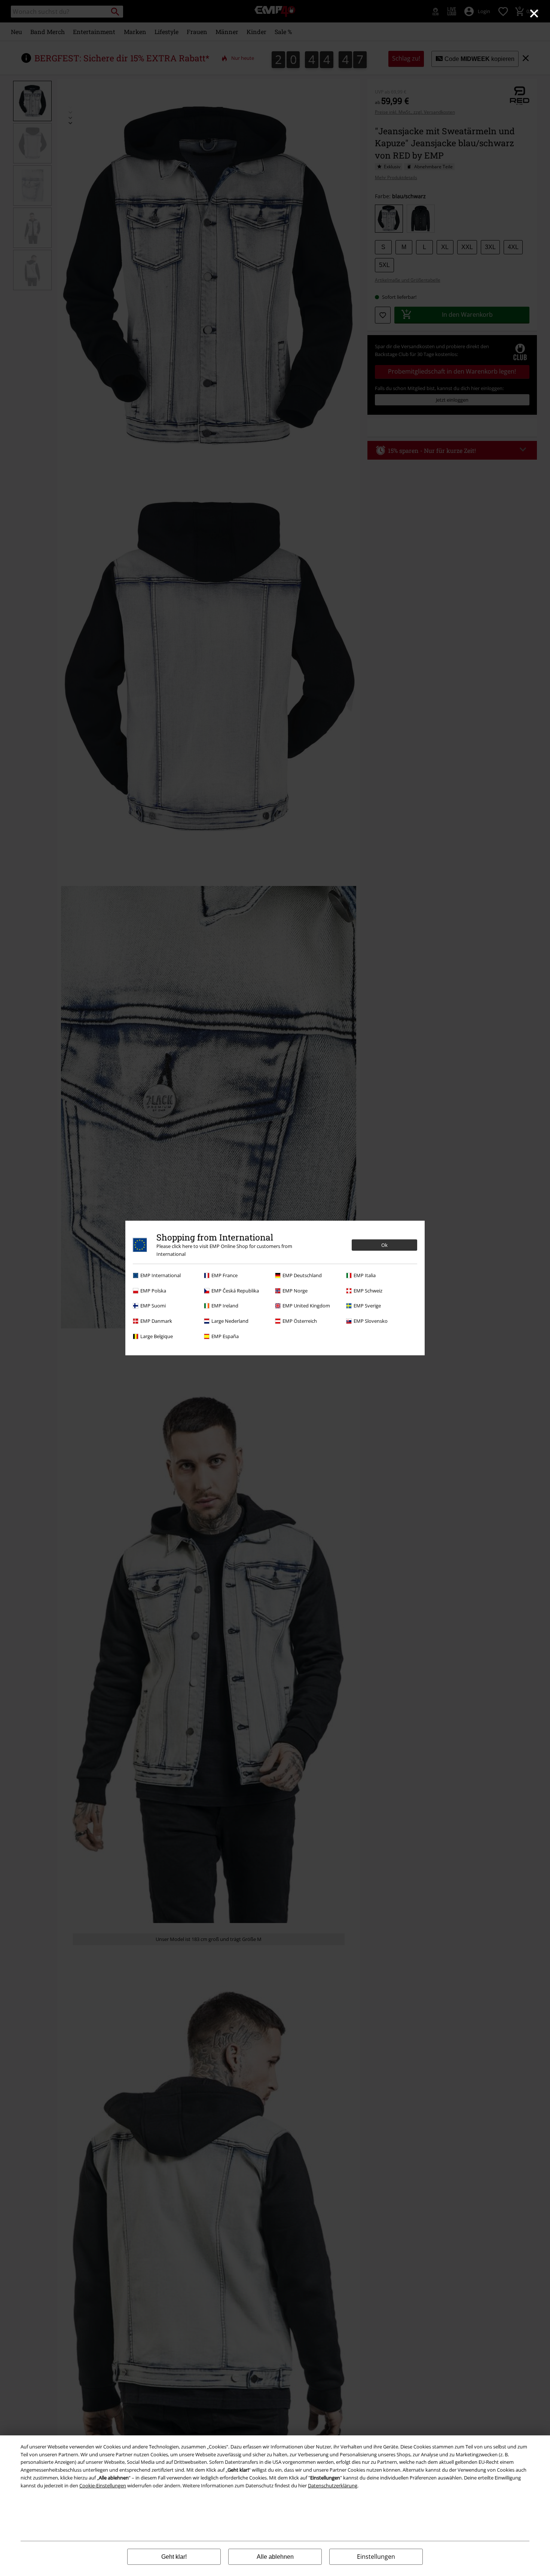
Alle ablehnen (275, 2557)
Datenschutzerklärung (333, 2485)
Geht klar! (174, 2557)
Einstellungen (376, 2557)
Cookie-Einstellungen (103, 2485)
